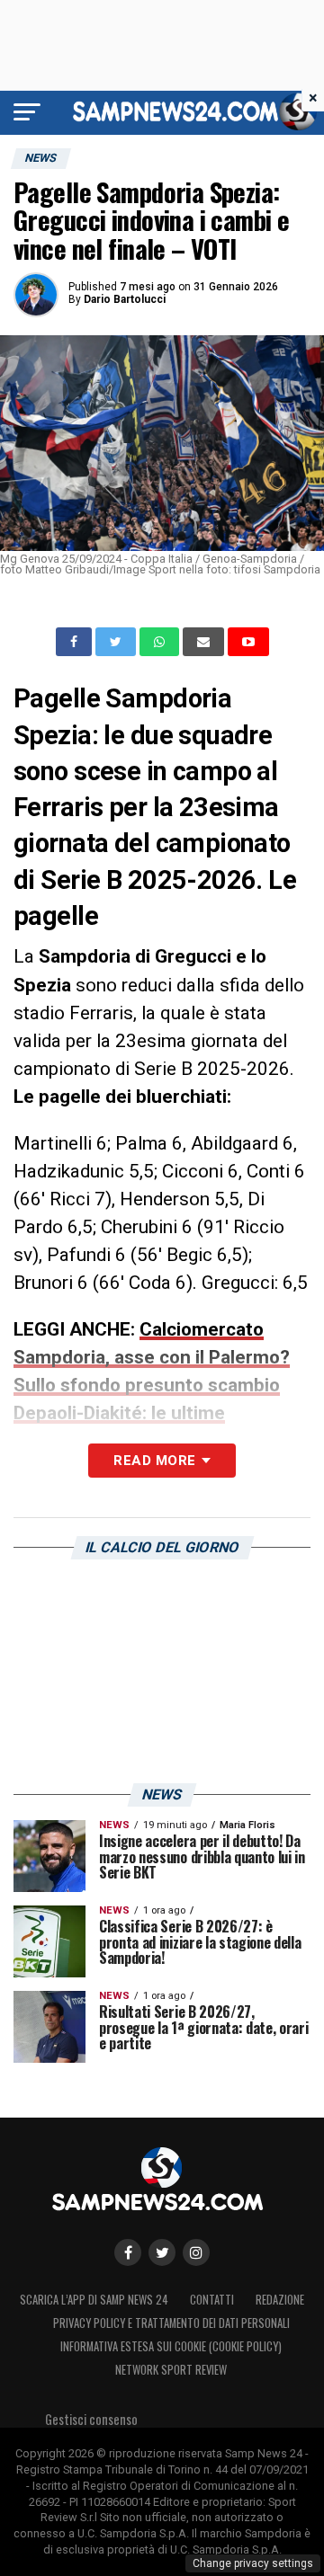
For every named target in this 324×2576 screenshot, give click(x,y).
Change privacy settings (253, 2563)
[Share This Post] (161, 642)
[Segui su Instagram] (196, 2252)
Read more (154, 1461)
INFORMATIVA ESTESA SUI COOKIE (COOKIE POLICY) (171, 2346)
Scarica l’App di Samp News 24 (94, 2300)
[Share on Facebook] (76, 642)
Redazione (280, 2300)
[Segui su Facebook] (128, 2252)
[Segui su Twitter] (162, 2252)
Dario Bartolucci (125, 299)
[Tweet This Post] (117, 642)
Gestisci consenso (91, 2419)
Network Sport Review (171, 2370)
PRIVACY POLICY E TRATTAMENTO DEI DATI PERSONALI (171, 2323)
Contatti (212, 2300)
